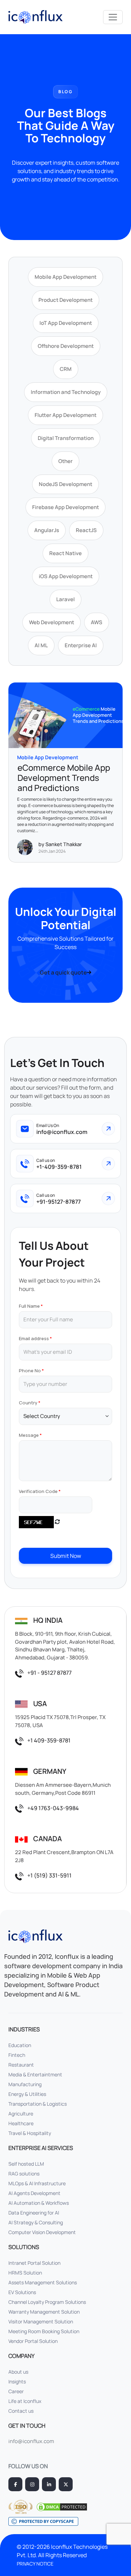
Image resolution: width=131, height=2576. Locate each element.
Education (20, 2045)
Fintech (17, 2055)
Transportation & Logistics (38, 2104)
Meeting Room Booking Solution (44, 2331)
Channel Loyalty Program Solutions (47, 2302)
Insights (17, 2381)
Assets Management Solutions (43, 2282)
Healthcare (21, 2123)
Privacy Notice (35, 2564)
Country (28, 1403)
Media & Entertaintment (35, 2074)
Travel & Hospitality (30, 2133)
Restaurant (21, 2065)
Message (29, 1435)
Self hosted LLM (26, 2164)
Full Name (29, 1306)
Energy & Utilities (27, 2094)
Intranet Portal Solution (34, 2263)
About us (18, 2372)
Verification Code (38, 1491)
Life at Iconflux (25, 2401)
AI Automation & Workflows (39, 2203)
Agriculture (21, 2114)
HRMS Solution (25, 2273)
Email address (34, 1338)
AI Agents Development (34, 2193)
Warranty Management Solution (44, 2312)
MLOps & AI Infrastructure (37, 2183)
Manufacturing (25, 2084)
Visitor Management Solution (41, 2321)
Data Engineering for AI (34, 2213)
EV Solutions (22, 2292)
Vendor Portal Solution (33, 2341)
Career (16, 2391)
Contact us (21, 2411)
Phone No (30, 1371)
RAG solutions (24, 2174)
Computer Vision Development (42, 2232)
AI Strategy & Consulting (36, 2222)
